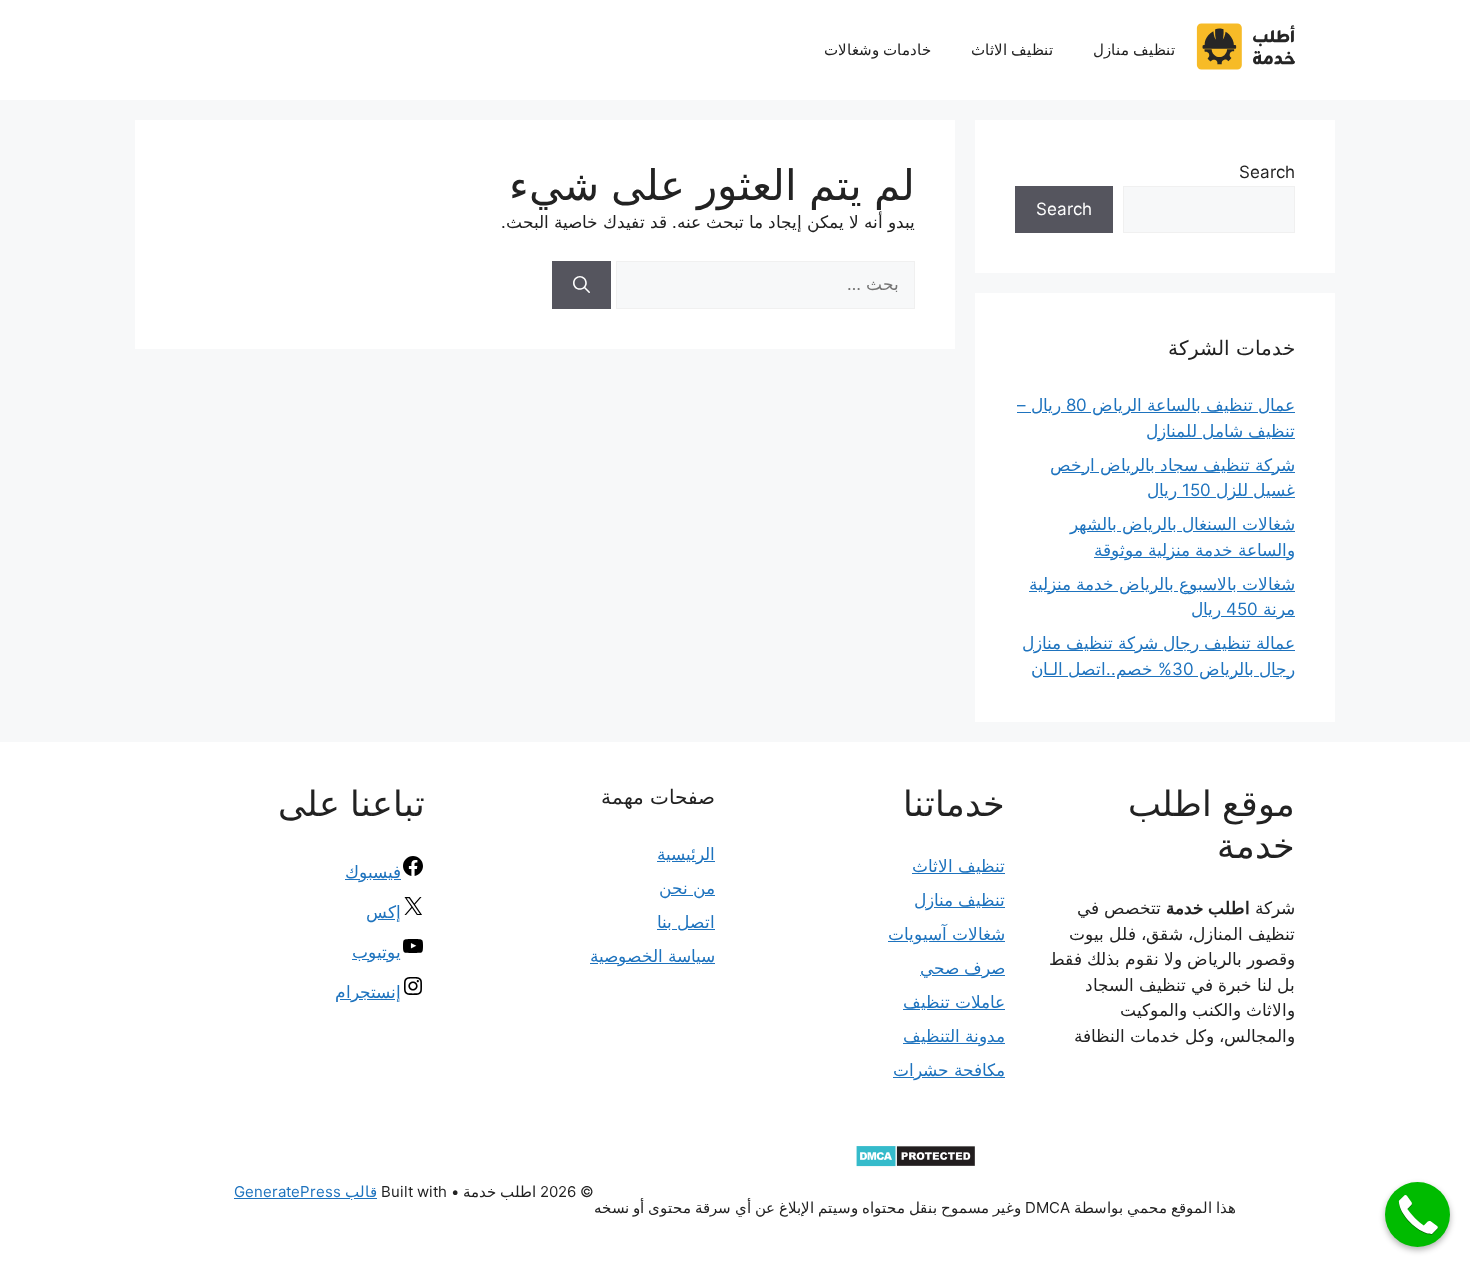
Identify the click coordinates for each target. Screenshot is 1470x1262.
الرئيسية (686, 854)
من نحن (687, 888)
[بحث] (581, 285)
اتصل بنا (686, 922)
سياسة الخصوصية (652, 956)
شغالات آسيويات (946, 934)
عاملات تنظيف (954, 1002)
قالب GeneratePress (305, 1191)
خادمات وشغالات (877, 49)
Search (1267, 172)
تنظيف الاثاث (1012, 49)
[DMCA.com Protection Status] (915, 1162)
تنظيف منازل (1134, 49)
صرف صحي (962, 968)
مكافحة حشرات (949, 1070)
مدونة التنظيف (954, 1036)
